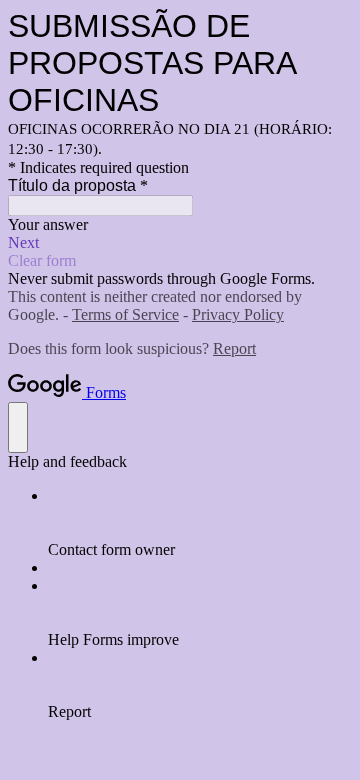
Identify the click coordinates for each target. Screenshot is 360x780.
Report (234, 348)
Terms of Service (125, 314)
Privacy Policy (238, 314)
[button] (180, 243)
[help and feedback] (18, 427)
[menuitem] (200, 523)
